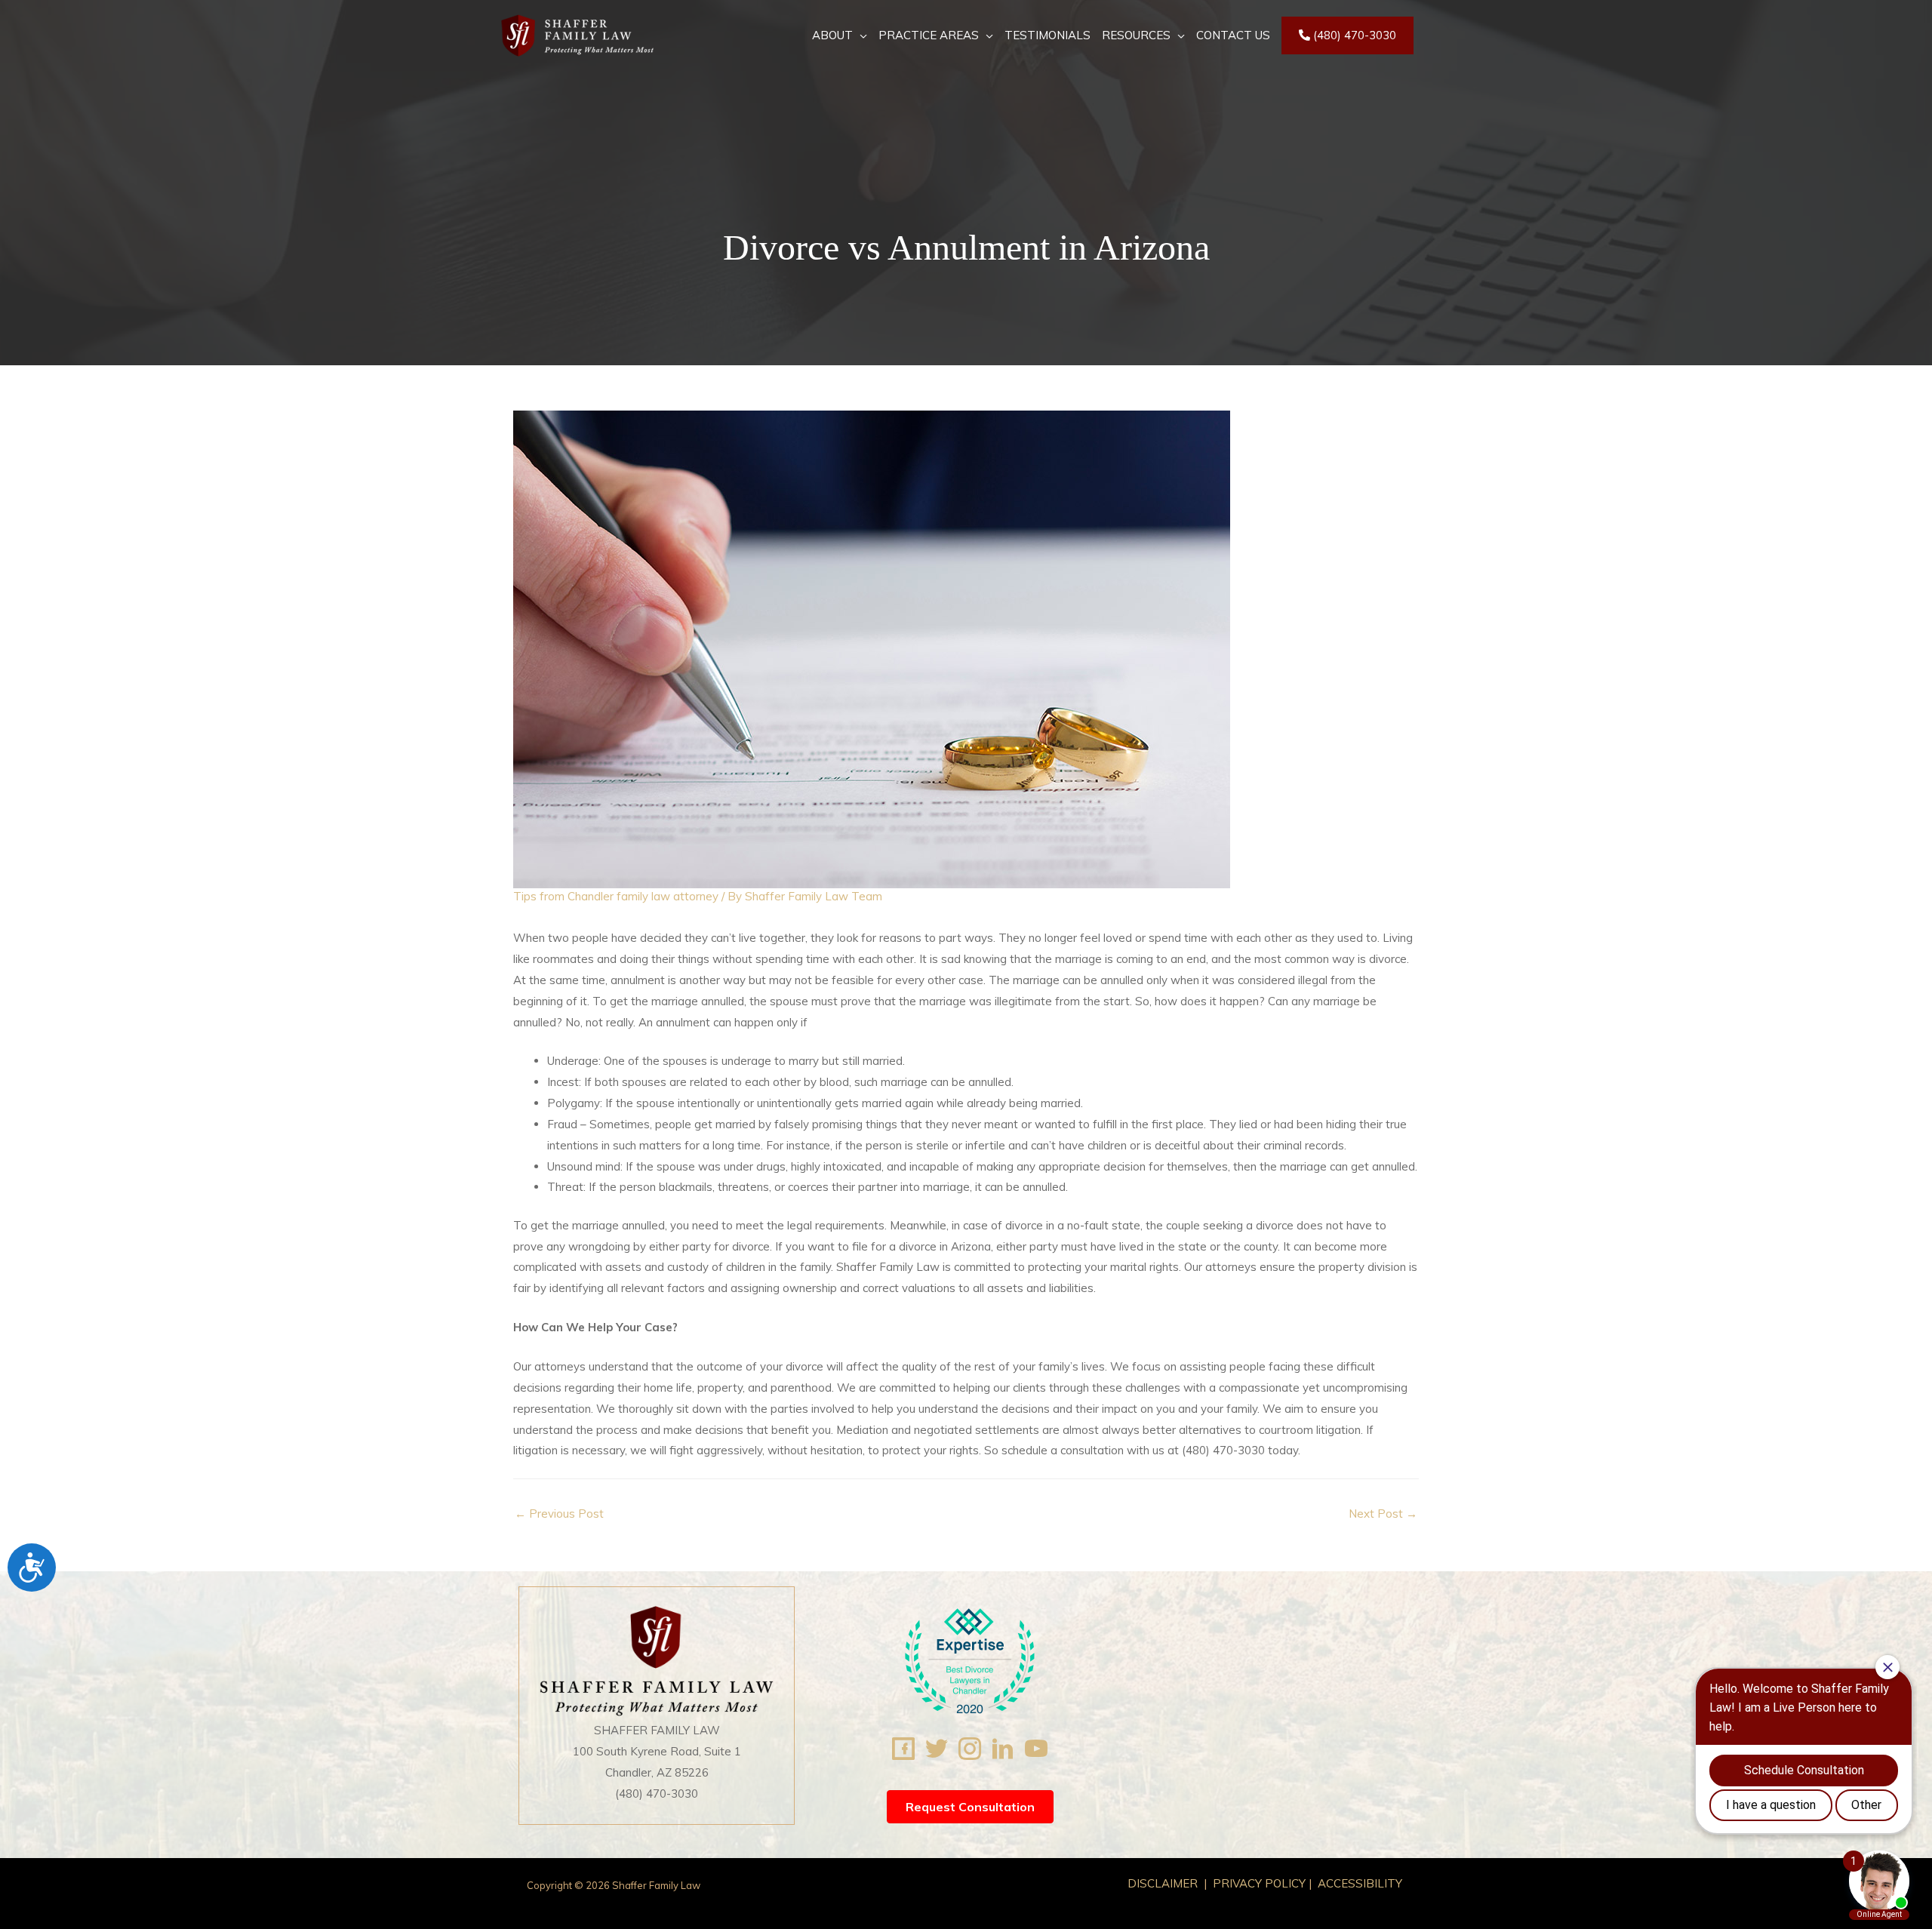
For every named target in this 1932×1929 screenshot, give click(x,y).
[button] (970, 1807)
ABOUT (832, 35)
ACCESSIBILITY (1360, 1883)
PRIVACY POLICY (1259, 1883)
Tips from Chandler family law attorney (616, 896)
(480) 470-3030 (1353, 35)
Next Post (1383, 1514)
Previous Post (559, 1514)
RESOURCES (1136, 35)
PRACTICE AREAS (929, 35)
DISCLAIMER (1164, 1883)
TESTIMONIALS (1048, 35)
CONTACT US (1233, 35)
